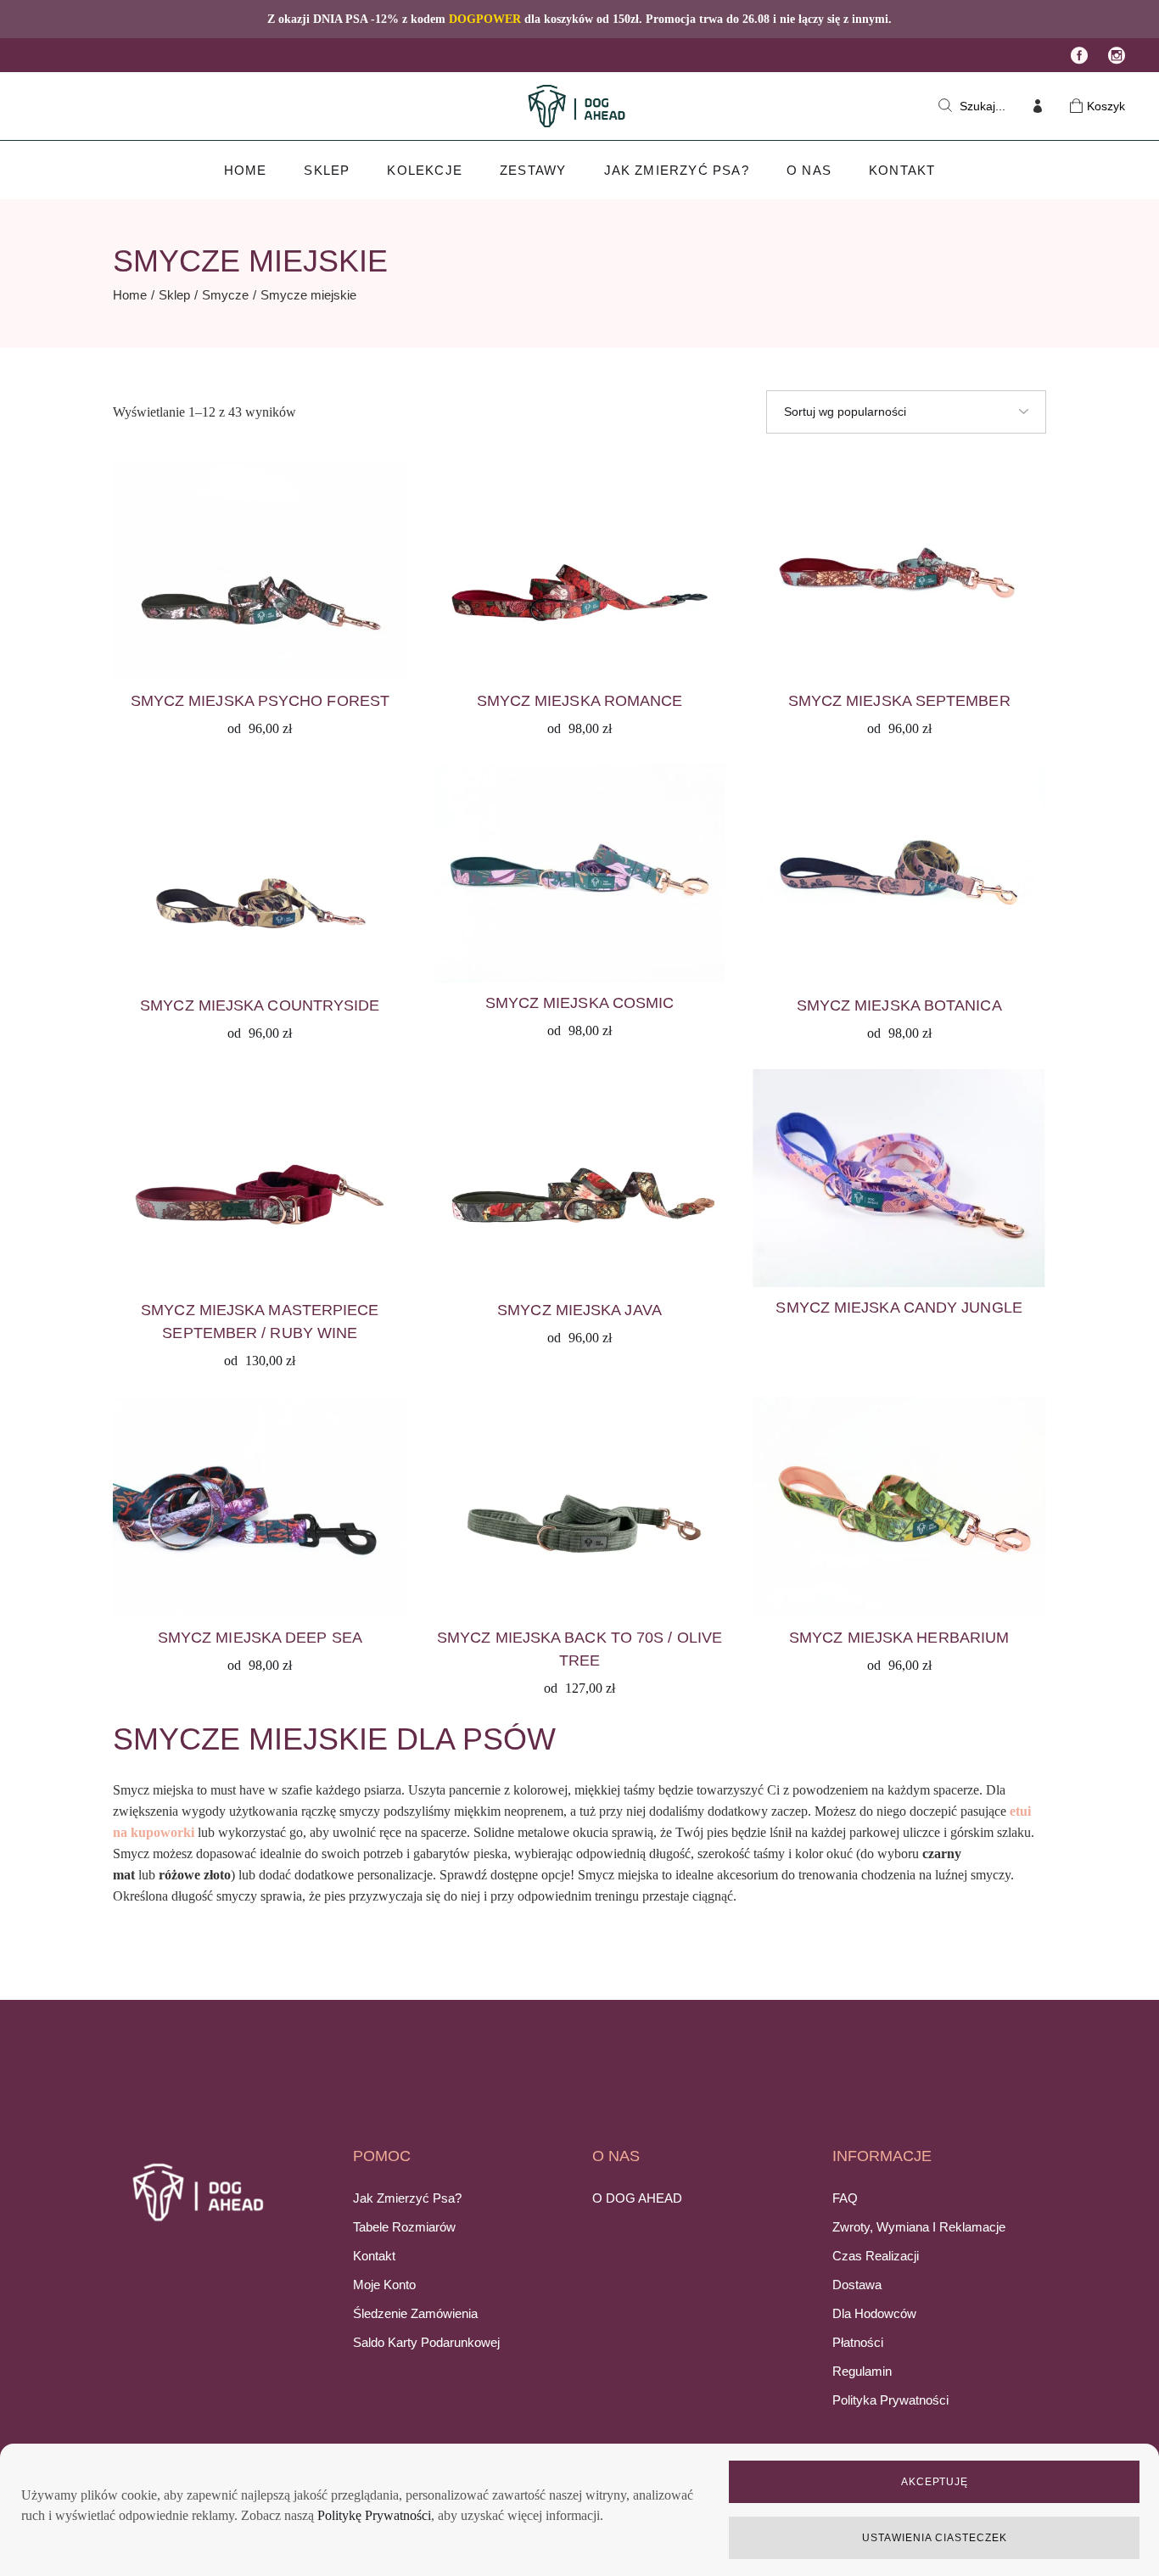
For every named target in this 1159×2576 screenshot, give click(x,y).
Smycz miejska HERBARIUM (899, 1638)
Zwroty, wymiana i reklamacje (919, 2227)
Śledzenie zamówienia (415, 2313)
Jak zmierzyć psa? (407, 2198)
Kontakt (374, 2256)
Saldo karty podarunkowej (426, 2342)
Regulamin (862, 2371)
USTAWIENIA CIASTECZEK (934, 2538)
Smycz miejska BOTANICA (899, 1005)
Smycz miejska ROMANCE (580, 701)
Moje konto (384, 2285)
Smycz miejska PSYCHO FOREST (260, 701)
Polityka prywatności (890, 2400)
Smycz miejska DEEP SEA (260, 1638)
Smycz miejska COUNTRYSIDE (260, 1005)
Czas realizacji (876, 2256)
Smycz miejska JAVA (579, 1310)
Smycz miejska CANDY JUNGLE (899, 1308)
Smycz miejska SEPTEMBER (899, 701)
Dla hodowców (874, 2313)
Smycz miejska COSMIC (580, 1003)
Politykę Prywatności (374, 2515)
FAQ (845, 2198)
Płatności (858, 2342)
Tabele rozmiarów (404, 2227)
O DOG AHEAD (637, 2198)
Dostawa (857, 2285)
